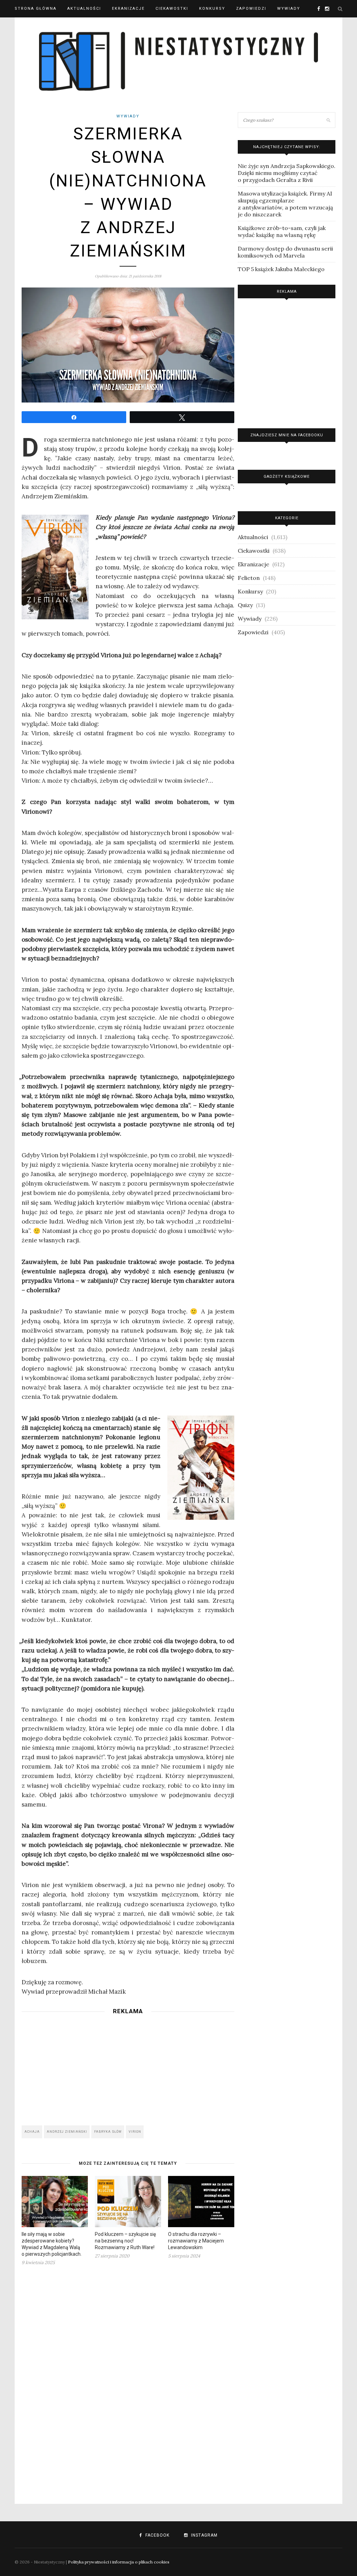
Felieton (249, 578)
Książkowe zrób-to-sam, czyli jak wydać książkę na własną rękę (282, 231)
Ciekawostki (172, 9)
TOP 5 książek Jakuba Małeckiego (281, 269)
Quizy (245, 605)
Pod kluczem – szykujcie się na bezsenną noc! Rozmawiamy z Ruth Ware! (125, 2241)
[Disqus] (128, 2380)
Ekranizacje (128, 9)
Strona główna (36, 9)
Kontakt (26, 26)
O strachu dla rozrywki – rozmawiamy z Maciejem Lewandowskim (196, 2241)
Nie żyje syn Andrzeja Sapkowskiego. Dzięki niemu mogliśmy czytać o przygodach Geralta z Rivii (287, 173)
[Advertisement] (128, 2068)
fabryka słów (108, 2132)
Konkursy (212, 9)
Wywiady (289, 9)
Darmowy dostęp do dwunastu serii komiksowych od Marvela (285, 252)
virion (135, 2132)
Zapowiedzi (251, 9)
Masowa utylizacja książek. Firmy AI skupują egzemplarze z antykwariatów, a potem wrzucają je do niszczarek (285, 204)
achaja (32, 2132)
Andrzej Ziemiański (67, 2132)
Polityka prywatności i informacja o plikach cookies (119, 2562)
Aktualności (84, 9)
